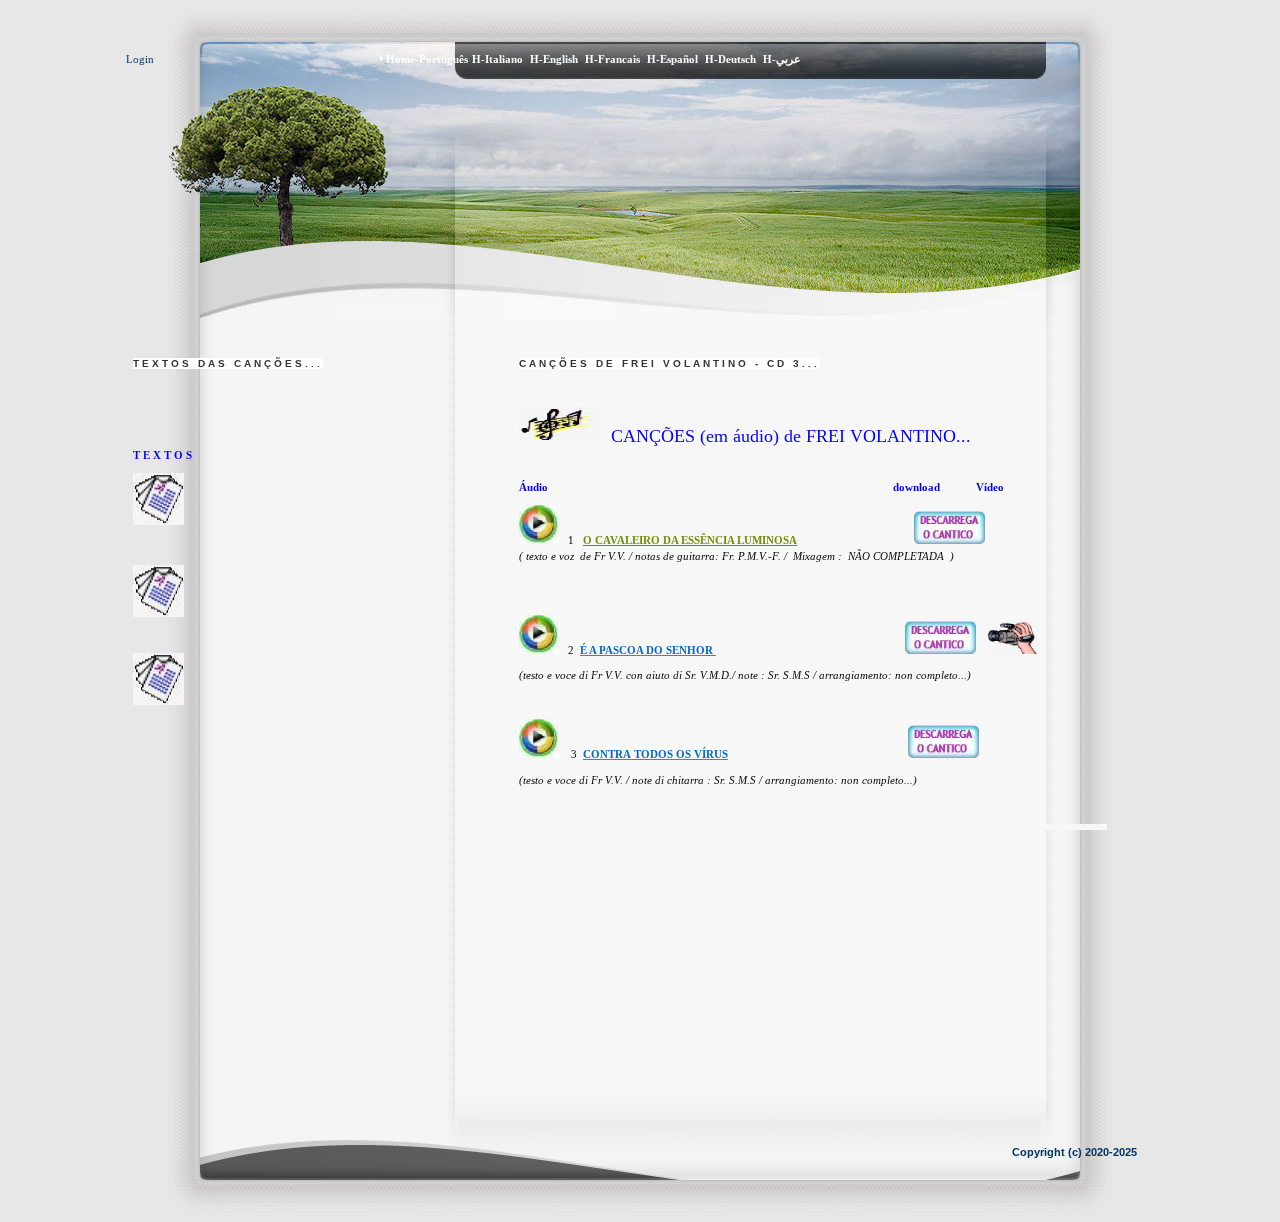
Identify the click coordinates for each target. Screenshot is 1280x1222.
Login (140, 59)
